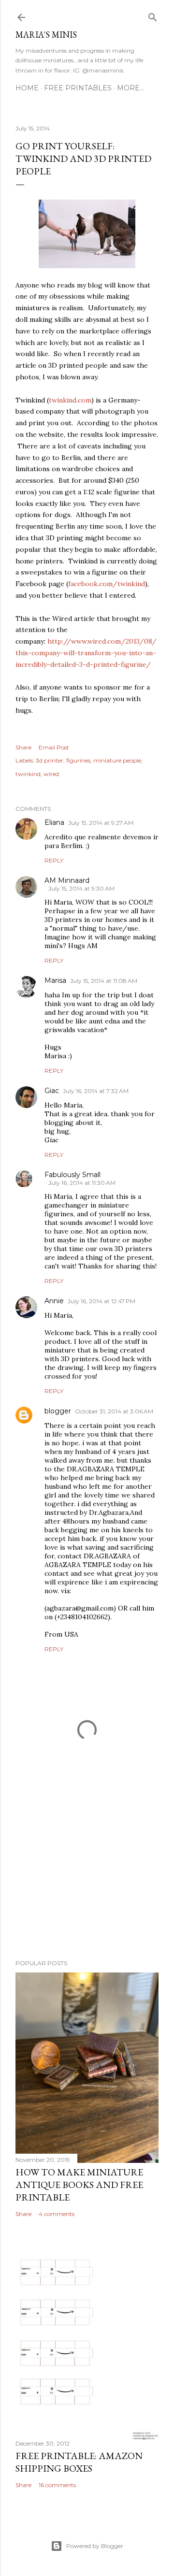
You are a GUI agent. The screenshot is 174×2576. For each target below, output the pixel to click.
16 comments (57, 2485)
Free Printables (78, 88)
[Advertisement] (87, 1875)
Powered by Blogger (95, 2546)
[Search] (153, 15)
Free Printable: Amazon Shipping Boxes (79, 2462)
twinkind (28, 774)
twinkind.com (70, 400)
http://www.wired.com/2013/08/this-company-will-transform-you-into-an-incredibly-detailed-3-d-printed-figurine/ (86, 653)
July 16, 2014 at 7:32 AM (96, 1091)
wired (51, 774)
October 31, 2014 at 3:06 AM (114, 1411)
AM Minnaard (67, 880)
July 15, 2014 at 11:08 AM (104, 981)
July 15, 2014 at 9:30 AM (81, 888)
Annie (54, 1301)
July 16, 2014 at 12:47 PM (101, 1301)
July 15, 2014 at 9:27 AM (101, 823)
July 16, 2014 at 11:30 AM (82, 1183)
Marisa (55, 980)
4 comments (57, 2214)
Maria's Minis (46, 35)
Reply (54, 860)
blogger (58, 1411)
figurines (78, 760)
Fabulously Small (72, 1175)
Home (27, 88)
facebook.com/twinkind (107, 584)
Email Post (54, 747)
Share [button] (23, 747)
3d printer (50, 760)
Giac (52, 1091)
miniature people (117, 760)
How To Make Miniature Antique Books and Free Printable (79, 2185)
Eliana (54, 822)
